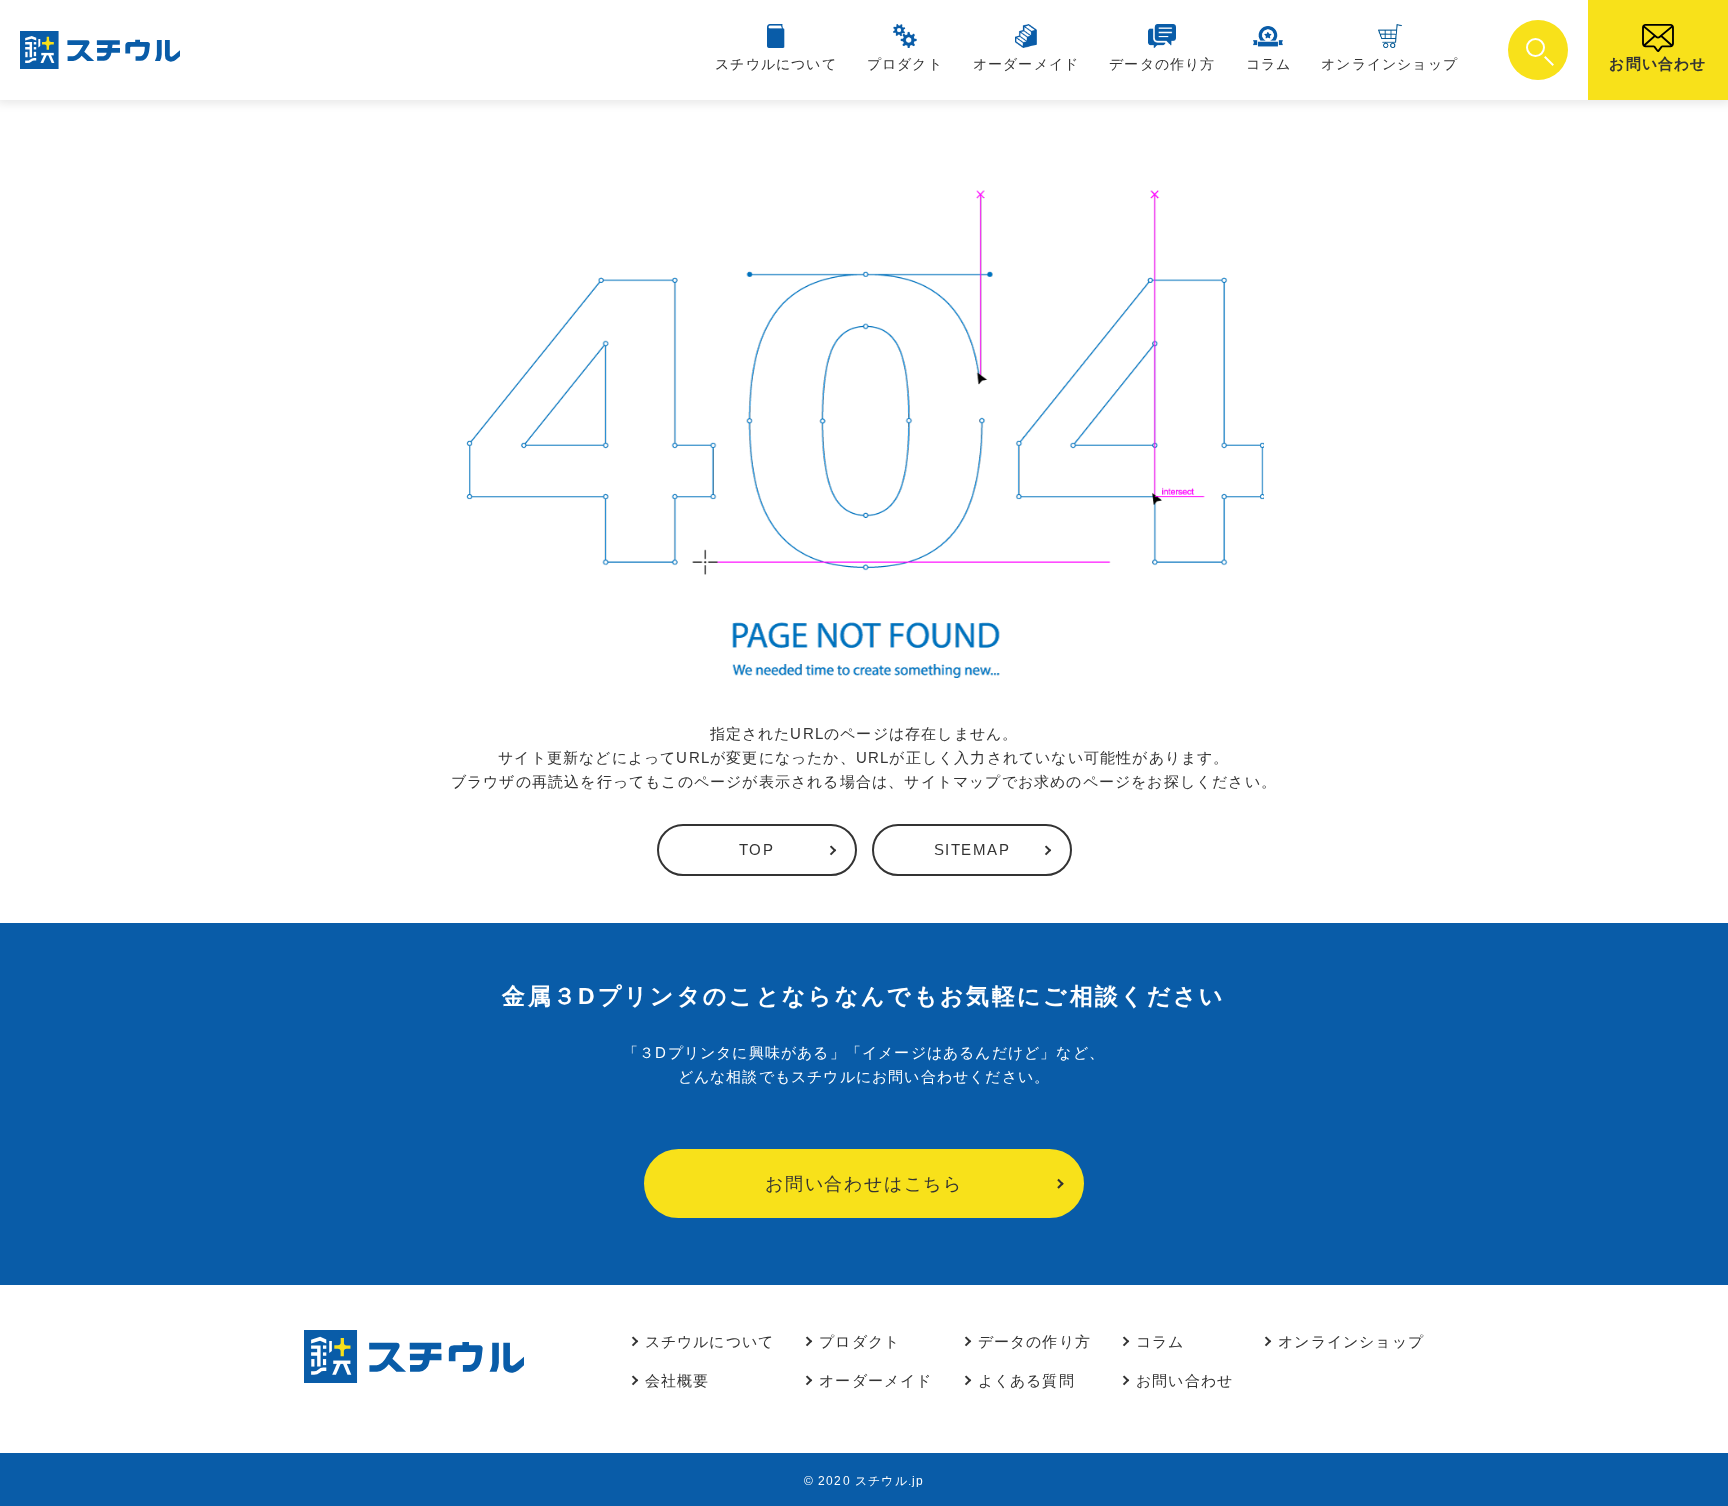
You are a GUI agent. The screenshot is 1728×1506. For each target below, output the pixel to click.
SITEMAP (972, 849)
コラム (1269, 64)
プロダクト (905, 64)
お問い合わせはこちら (864, 1184)
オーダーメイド (1026, 64)
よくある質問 (1026, 1380)
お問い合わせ (1657, 63)
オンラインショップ (1389, 64)
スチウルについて (776, 64)
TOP (757, 849)
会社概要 (677, 1380)
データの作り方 (1162, 64)
